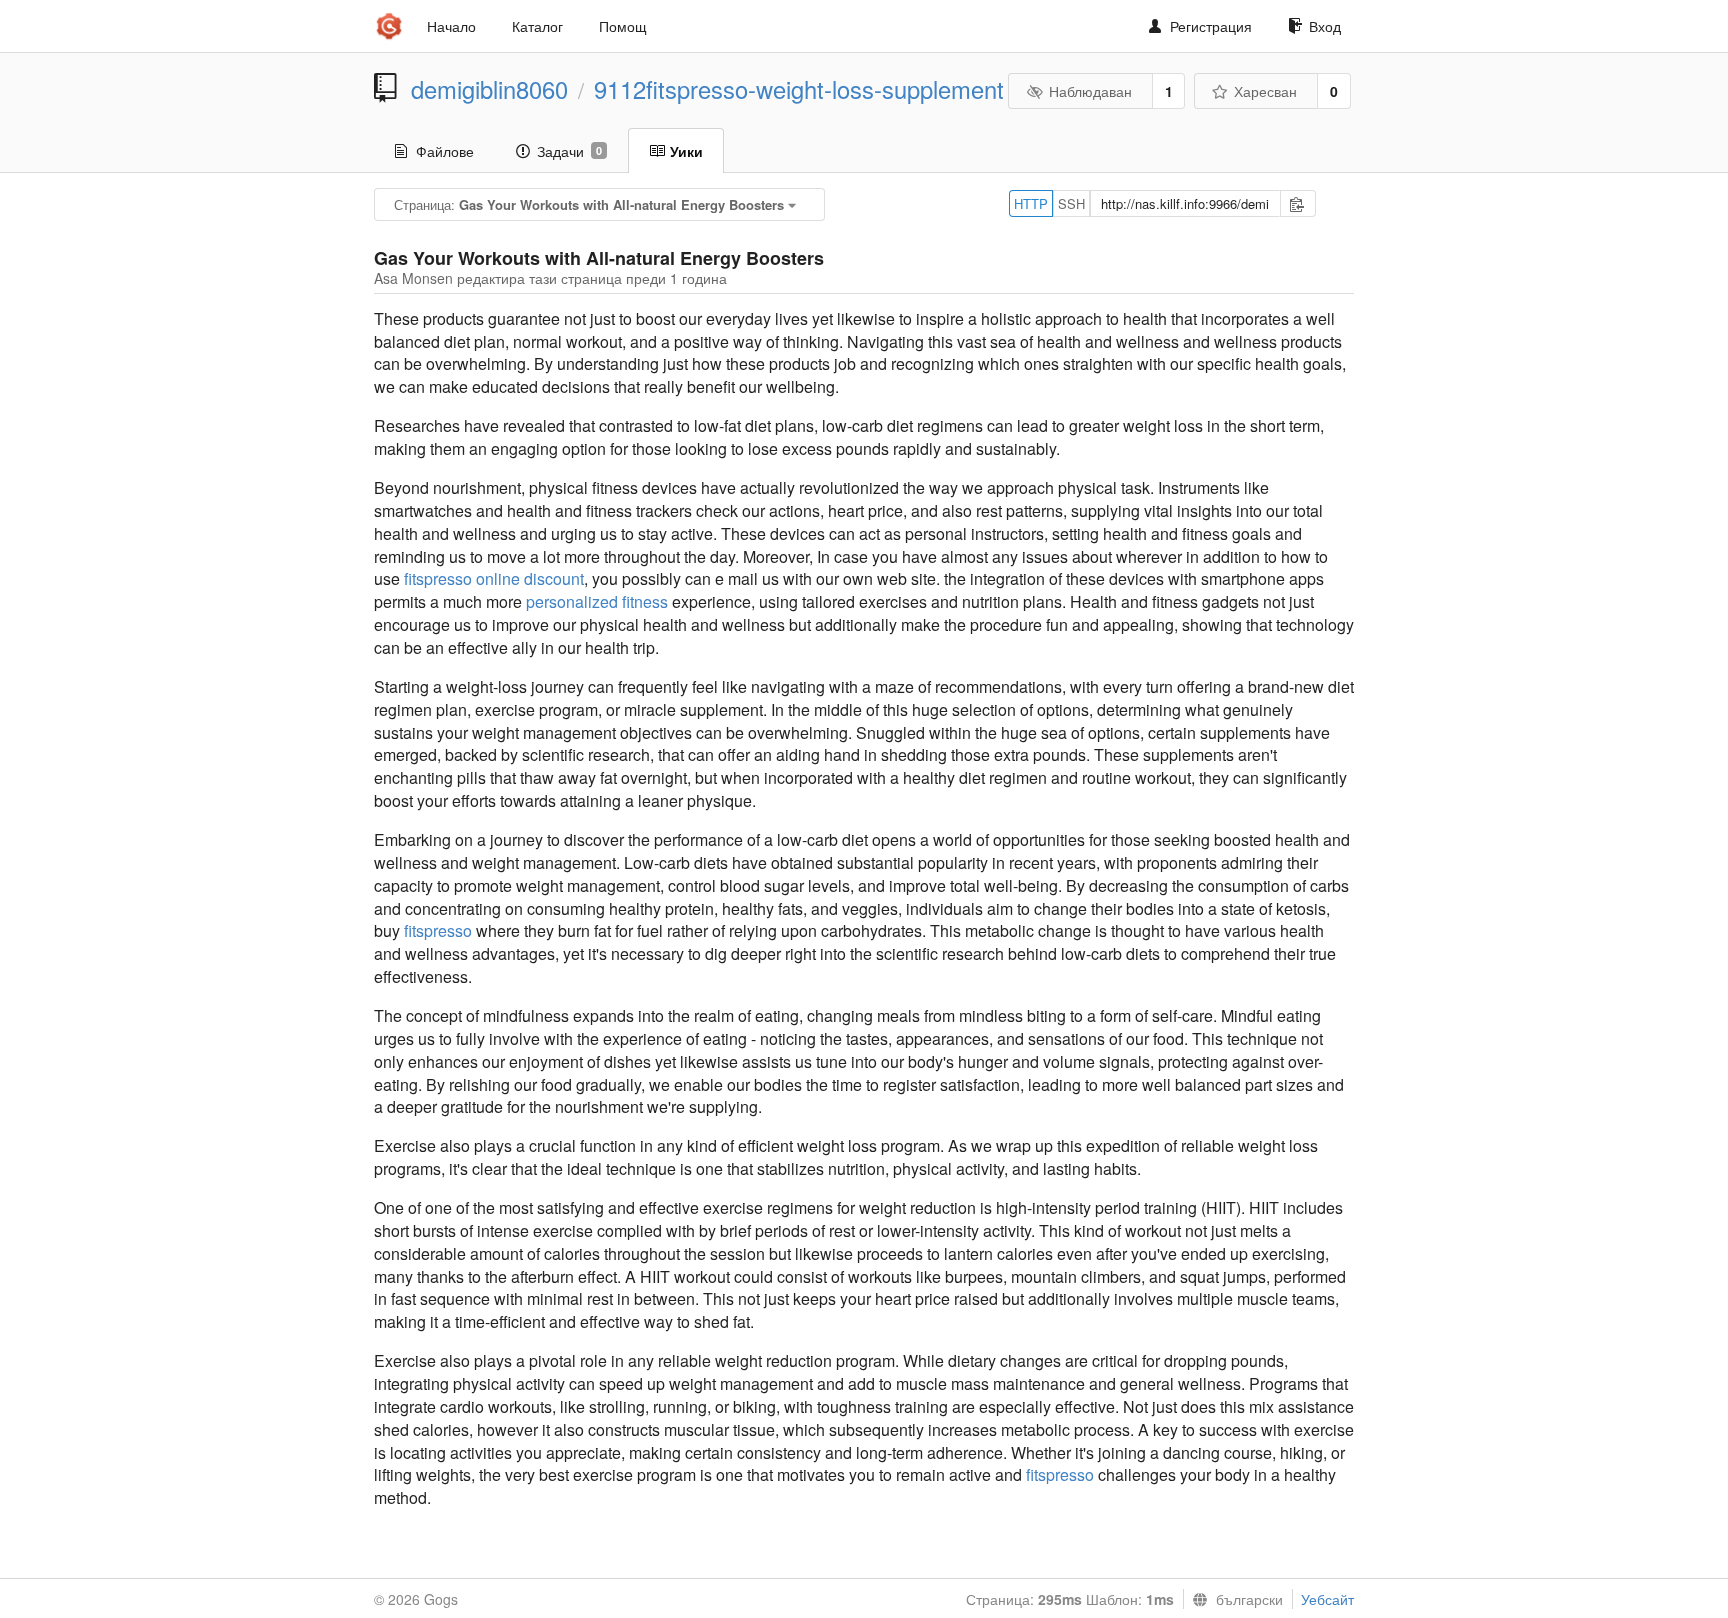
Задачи (569, 151)
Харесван (1265, 91)
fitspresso (438, 930)
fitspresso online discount (494, 578)
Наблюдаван (1090, 91)
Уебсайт (1327, 1599)
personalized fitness (597, 601)
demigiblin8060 (489, 89)
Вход (1325, 26)
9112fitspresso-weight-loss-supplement (799, 89)
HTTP (1031, 203)
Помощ (623, 26)
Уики (686, 151)
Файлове (445, 151)
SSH (1071, 203)
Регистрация (1211, 26)
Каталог (537, 26)
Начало (451, 26)
